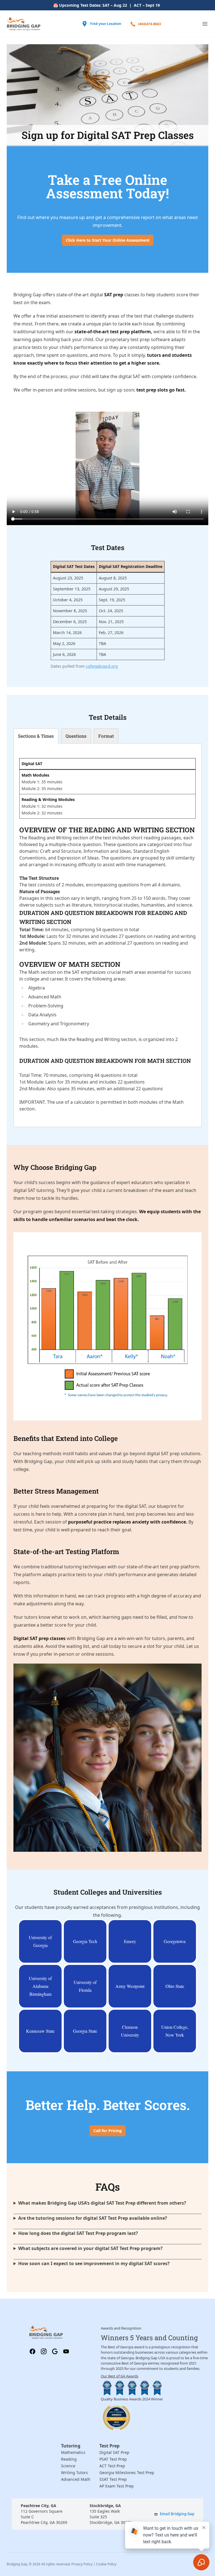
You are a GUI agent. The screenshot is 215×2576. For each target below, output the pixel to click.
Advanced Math (76, 2479)
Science (68, 2466)
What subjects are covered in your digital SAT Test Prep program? (90, 2248)
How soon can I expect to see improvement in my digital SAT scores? (94, 2263)
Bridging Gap (17, 2564)
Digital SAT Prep (114, 2452)
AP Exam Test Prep (117, 2486)
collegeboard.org (102, 666)
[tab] (36, 736)
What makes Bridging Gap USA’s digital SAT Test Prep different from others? (102, 2203)
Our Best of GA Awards (120, 2376)
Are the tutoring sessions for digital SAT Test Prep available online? (93, 2218)
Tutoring (71, 2446)
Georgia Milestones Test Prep (127, 2473)
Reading (69, 2459)
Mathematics (73, 2452)
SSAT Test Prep (113, 2479)
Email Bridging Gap (177, 2514)
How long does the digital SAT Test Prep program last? (78, 2233)
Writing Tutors (74, 2473)
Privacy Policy (82, 2564)
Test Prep (109, 2446)
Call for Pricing (108, 2131)
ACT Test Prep (112, 2466)
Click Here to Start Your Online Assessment (108, 240)
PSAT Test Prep (113, 2459)
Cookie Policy (106, 2564)
